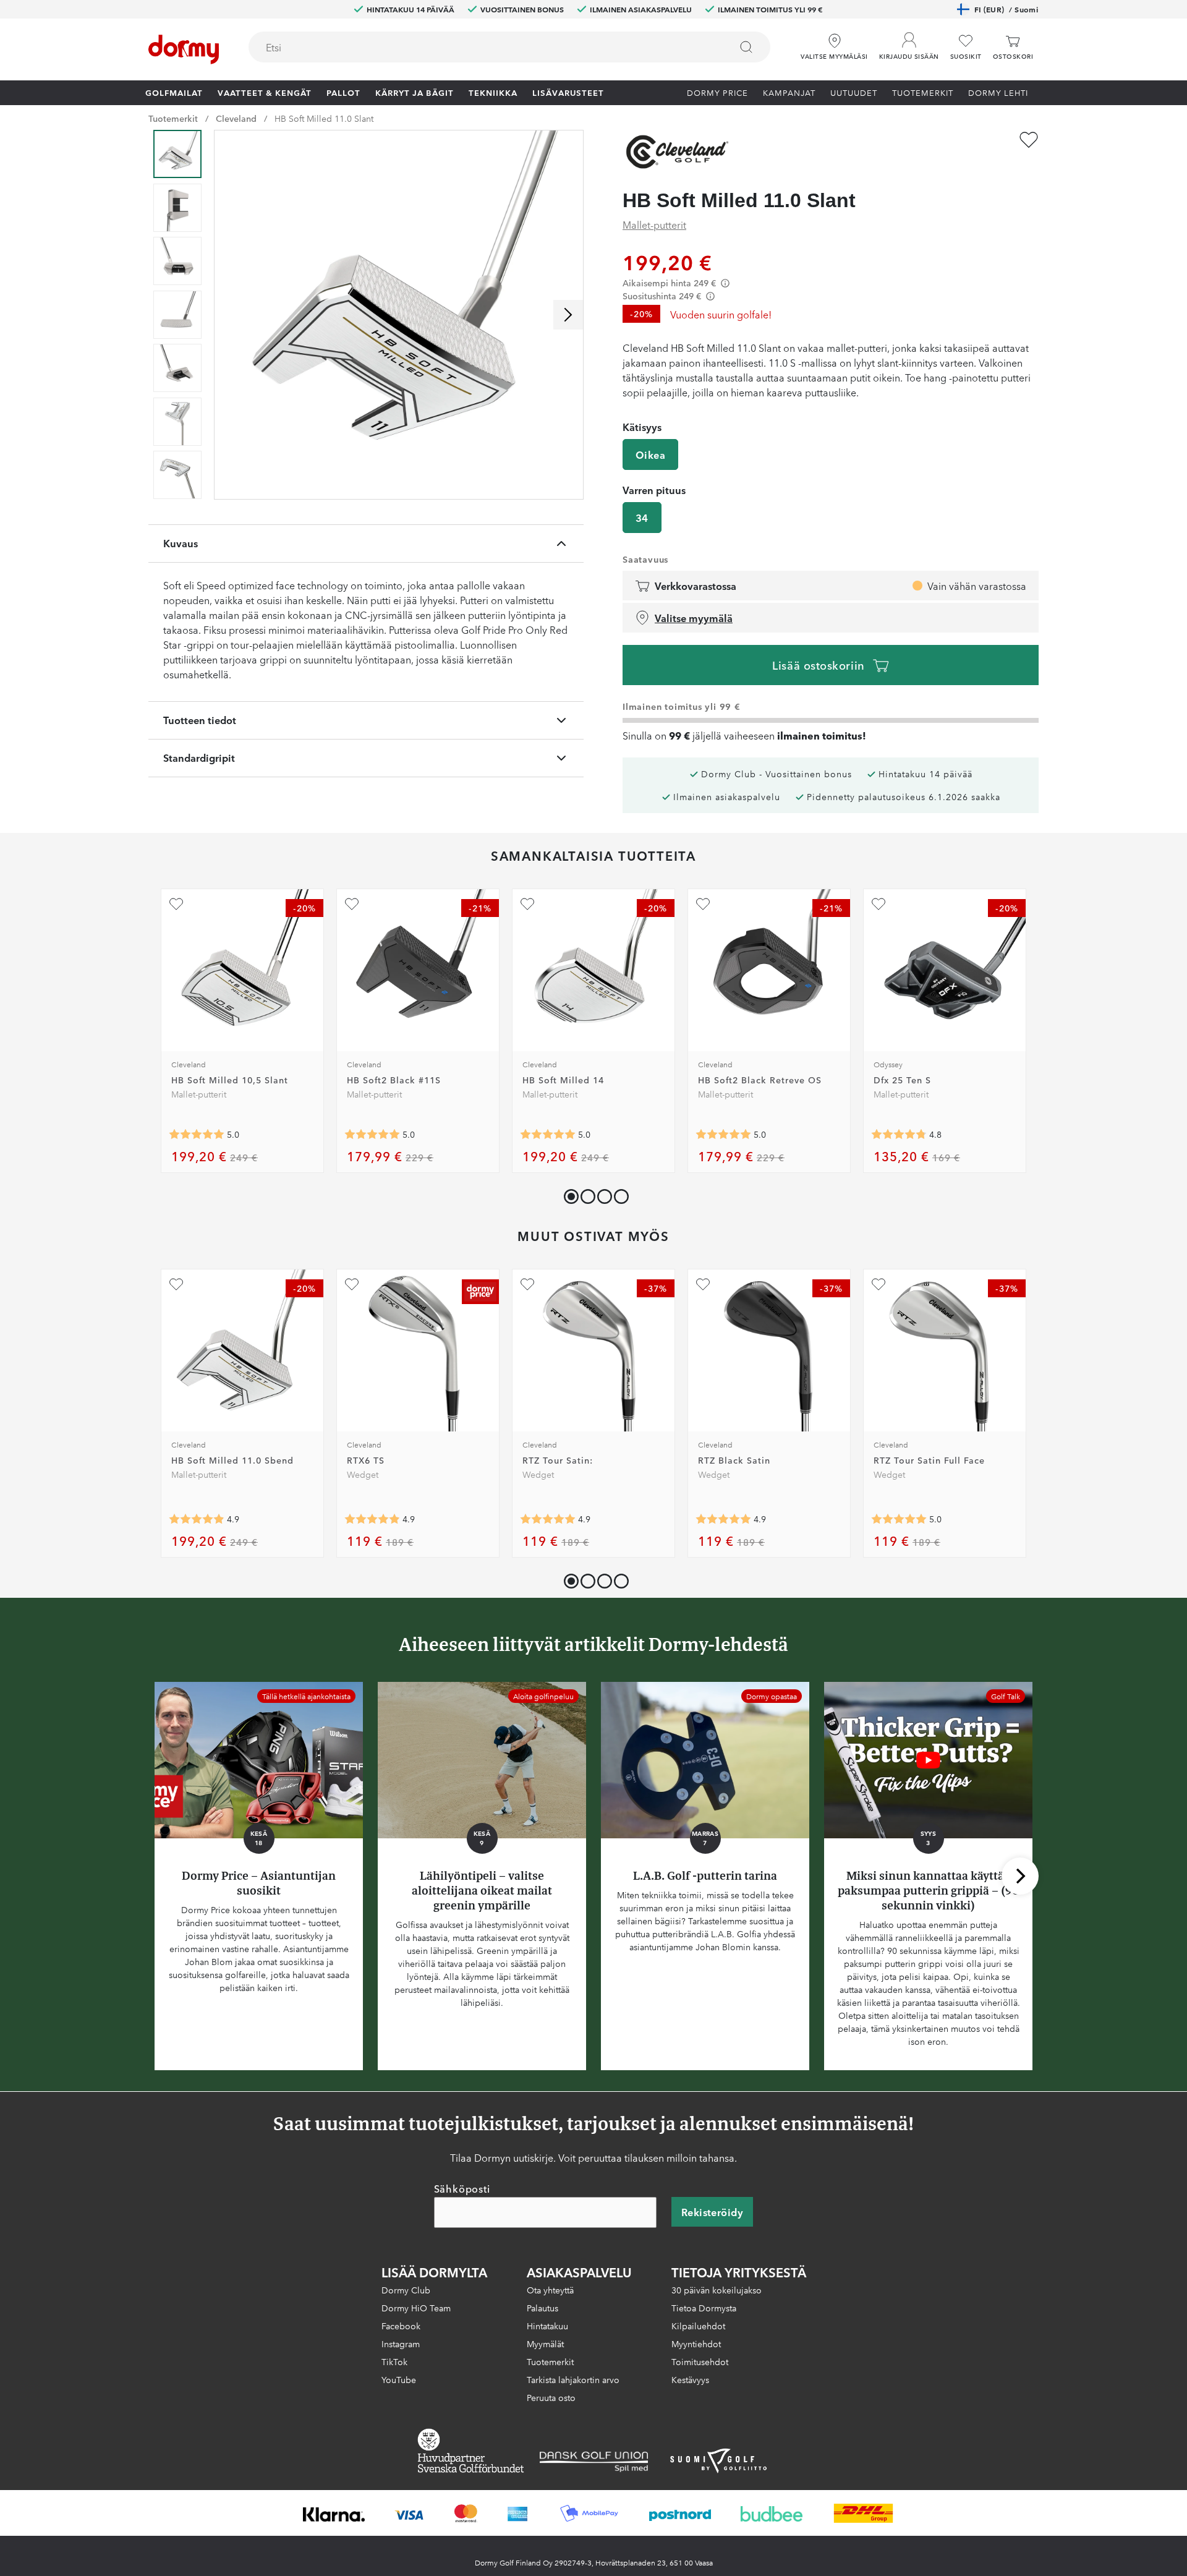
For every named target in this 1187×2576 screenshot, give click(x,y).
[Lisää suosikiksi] (1029, 140)
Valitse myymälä (694, 618)
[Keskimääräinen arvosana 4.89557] (372, 1519)
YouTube (399, 2379)
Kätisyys (642, 427)
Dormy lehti (998, 92)
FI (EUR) (1006, 9)
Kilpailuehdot (698, 2326)
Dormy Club (406, 2290)
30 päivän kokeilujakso (717, 2290)
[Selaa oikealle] (568, 315)
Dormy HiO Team (416, 2308)
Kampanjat (789, 92)
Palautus (542, 2308)
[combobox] (509, 47)
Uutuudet (854, 92)
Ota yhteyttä (550, 2290)
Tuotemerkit (923, 92)
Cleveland (236, 118)
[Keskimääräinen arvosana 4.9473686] (723, 1519)
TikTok (394, 2361)
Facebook (401, 2326)
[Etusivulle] (184, 49)
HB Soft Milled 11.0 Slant (324, 118)
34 (642, 518)
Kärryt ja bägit (415, 92)
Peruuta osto (551, 2397)
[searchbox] (481, 47)
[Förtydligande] (725, 283)
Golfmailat (174, 92)
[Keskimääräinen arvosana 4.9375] (548, 1519)
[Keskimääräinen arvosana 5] (197, 1135)
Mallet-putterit (654, 224)
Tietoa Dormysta (704, 2308)
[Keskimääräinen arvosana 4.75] (899, 1135)
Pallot (343, 92)
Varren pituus (654, 490)
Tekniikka (493, 92)
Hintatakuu (547, 2326)
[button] (909, 43)
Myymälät (545, 2344)
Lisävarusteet (568, 92)
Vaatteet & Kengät (265, 92)
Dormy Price (717, 92)
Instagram (401, 2344)
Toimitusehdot (700, 2361)
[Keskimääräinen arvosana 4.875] (197, 1519)
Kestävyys (690, 2379)
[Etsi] (746, 47)
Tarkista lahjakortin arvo (573, 2379)
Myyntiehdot (696, 2344)
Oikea (650, 454)
